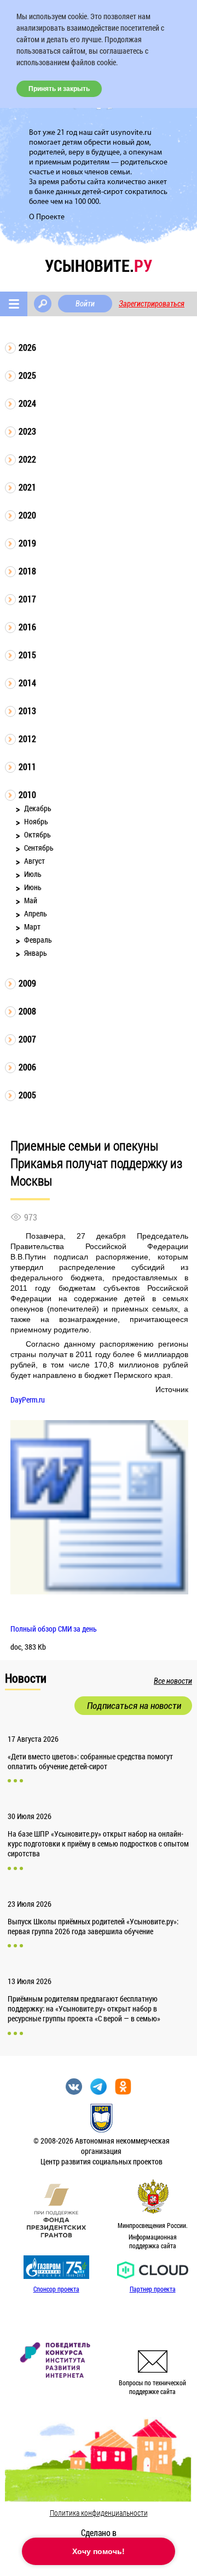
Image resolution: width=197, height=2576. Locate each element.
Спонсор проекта (56, 2289)
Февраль (38, 940)
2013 (27, 711)
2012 (27, 739)
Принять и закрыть (59, 89)
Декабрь (38, 808)
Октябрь (37, 834)
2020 (27, 515)
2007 (27, 1039)
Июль (33, 874)
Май (31, 900)
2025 (27, 375)
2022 (27, 459)
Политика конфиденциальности (99, 2513)
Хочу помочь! (99, 2551)
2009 (27, 983)
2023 (27, 431)
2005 (27, 1095)
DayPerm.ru (28, 1400)
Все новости (173, 1681)
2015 (27, 655)
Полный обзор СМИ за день (54, 1629)
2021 (27, 487)
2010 (27, 794)
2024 (27, 403)
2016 (27, 627)
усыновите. (99, 266)
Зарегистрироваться (152, 304)
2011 (27, 766)
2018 (27, 571)
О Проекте (47, 217)
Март (32, 927)
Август (34, 861)
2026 (27, 347)
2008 (27, 1011)
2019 (27, 543)
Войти (85, 304)
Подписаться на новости (134, 1706)
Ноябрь (36, 821)
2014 (27, 683)
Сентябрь (39, 848)
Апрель (36, 913)
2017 (27, 599)
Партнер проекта (153, 2289)
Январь (36, 953)
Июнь (33, 887)
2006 (27, 1067)
